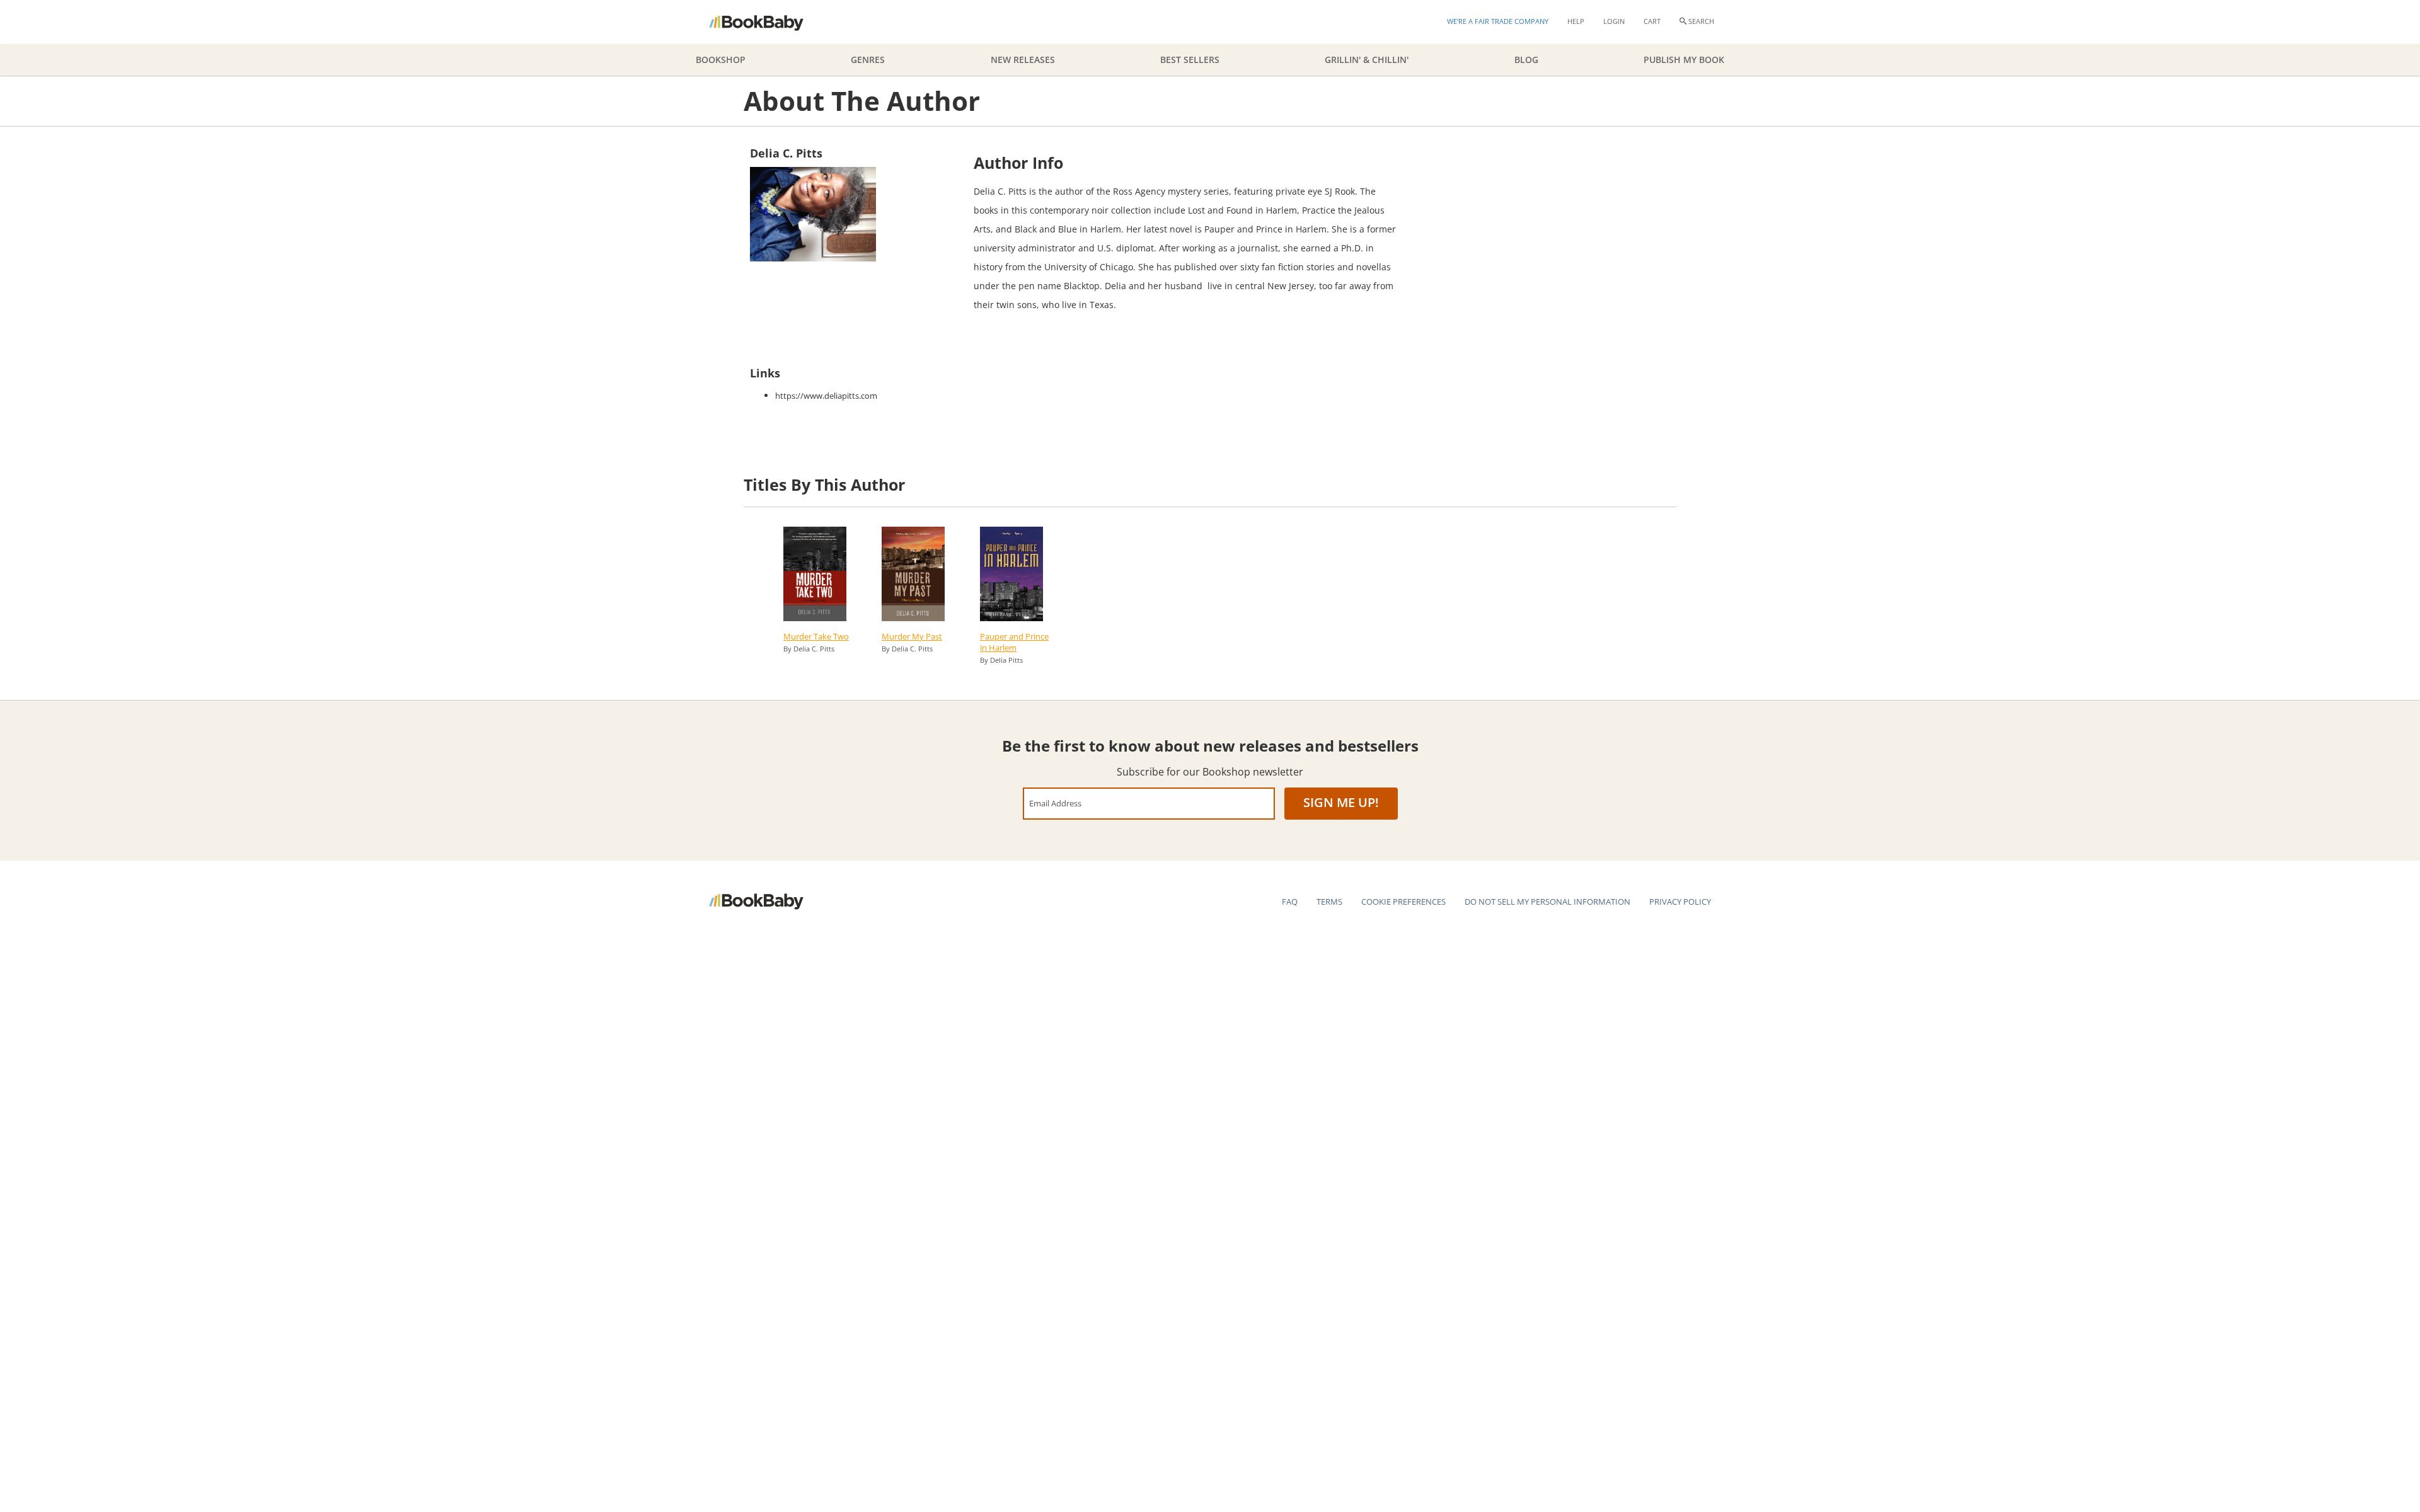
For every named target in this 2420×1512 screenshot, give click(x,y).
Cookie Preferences (1403, 902)
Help (1576, 21)
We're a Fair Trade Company (1498, 21)
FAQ (1290, 902)
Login (1614, 21)
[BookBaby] (767, 22)
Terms (1329, 902)
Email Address (1055, 803)
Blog (1526, 60)
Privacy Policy (1680, 902)
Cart (1652, 21)
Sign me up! (1341, 802)
